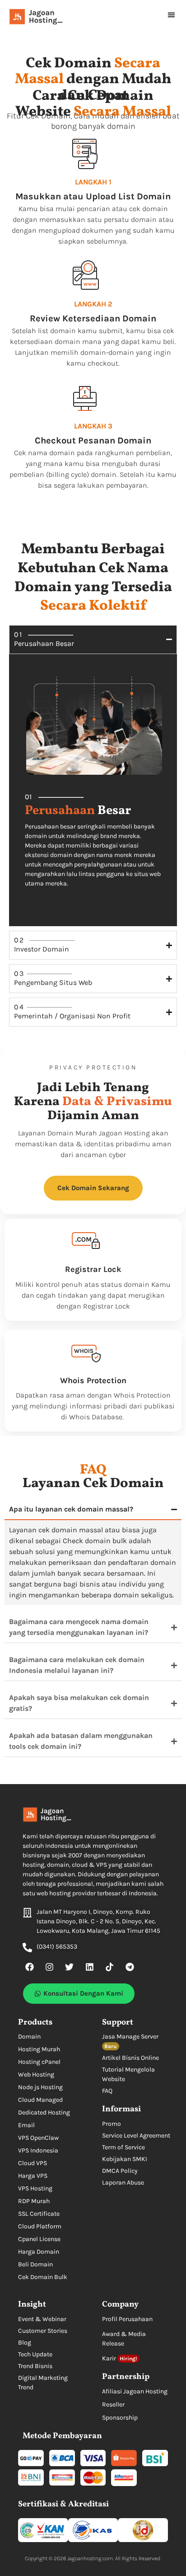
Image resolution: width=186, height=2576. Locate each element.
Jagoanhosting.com (90, 2558)
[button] (172, 15)
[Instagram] (49, 1967)
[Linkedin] (89, 1967)
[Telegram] (130, 1967)
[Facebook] (29, 1967)
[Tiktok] (110, 1967)
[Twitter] (70, 1967)
